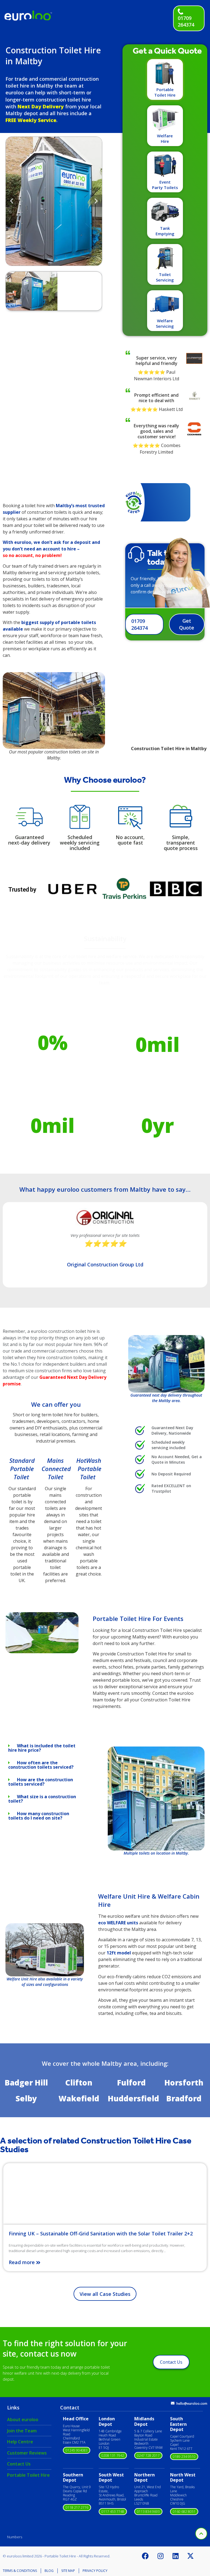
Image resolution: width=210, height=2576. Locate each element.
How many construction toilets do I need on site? (39, 1816)
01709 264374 (186, 21)
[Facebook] (145, 2556)
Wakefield (79, 2098)
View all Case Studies (105, 2294)
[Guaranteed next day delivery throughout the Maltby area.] (166, 1364)
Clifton (79, 2082)
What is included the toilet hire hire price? (42, 1748)
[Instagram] (161, 2556)
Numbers (15, 2537)
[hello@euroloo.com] (173, 2403)
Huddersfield (133, 2098)
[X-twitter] (191, 2556)
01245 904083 (77, 2450)
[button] (12, 201)
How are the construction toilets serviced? (41, 1782)
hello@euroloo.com (192, 2404)
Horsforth (184, 2082)
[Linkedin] (176, 2556)
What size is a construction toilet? (42, 1799)
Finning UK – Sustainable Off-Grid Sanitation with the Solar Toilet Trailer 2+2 (101, 2233)
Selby (26, 2098)
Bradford (184, 2098)
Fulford (131, 2082)
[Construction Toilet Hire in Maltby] (42, 1652)
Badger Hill (26, 2082)
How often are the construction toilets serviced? (41, 1765)
